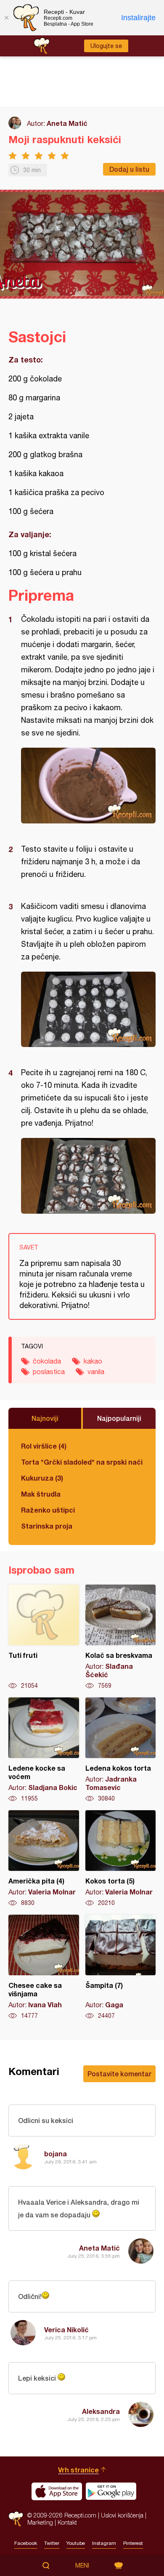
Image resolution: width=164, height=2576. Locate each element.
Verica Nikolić (66, 2330)
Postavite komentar (119, 2074)
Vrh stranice (78, 2470)
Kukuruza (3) (42, 1478)
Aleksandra (101, 2411)
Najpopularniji (119, 1418)
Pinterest (133, 2543)
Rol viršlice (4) (44, 1446)
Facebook (26, 2543)
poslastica (49, 1372)
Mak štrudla (41, 1494)
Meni (82, 2565)
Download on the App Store (57, 2491)
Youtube (76, 2543)
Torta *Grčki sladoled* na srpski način (82, 1462)
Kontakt (67, 2522)
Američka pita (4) (44, 1859)
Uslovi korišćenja (122, 2515)
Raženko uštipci (48, 1510)
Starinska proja (47, 1526)
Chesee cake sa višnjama (44, 1967)
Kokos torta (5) (121, 1859)
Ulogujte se (106, 46)
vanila (96, 1372)
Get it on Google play (111, 2491)
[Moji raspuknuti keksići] (88, 786)
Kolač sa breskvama (121, 1637)
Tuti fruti (44, 1637)
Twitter (52, 2543)
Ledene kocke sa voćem (44, 1750)
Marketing (40, 2522)
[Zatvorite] (6, 18)
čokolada (47, 1361)
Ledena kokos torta (121, 1750)
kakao (93, 1361)
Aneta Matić (67, 123)
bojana (56, 2154)
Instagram (104, 2543)
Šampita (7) (121, 1967)
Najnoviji (45, 1418)
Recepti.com (16, 2519)
